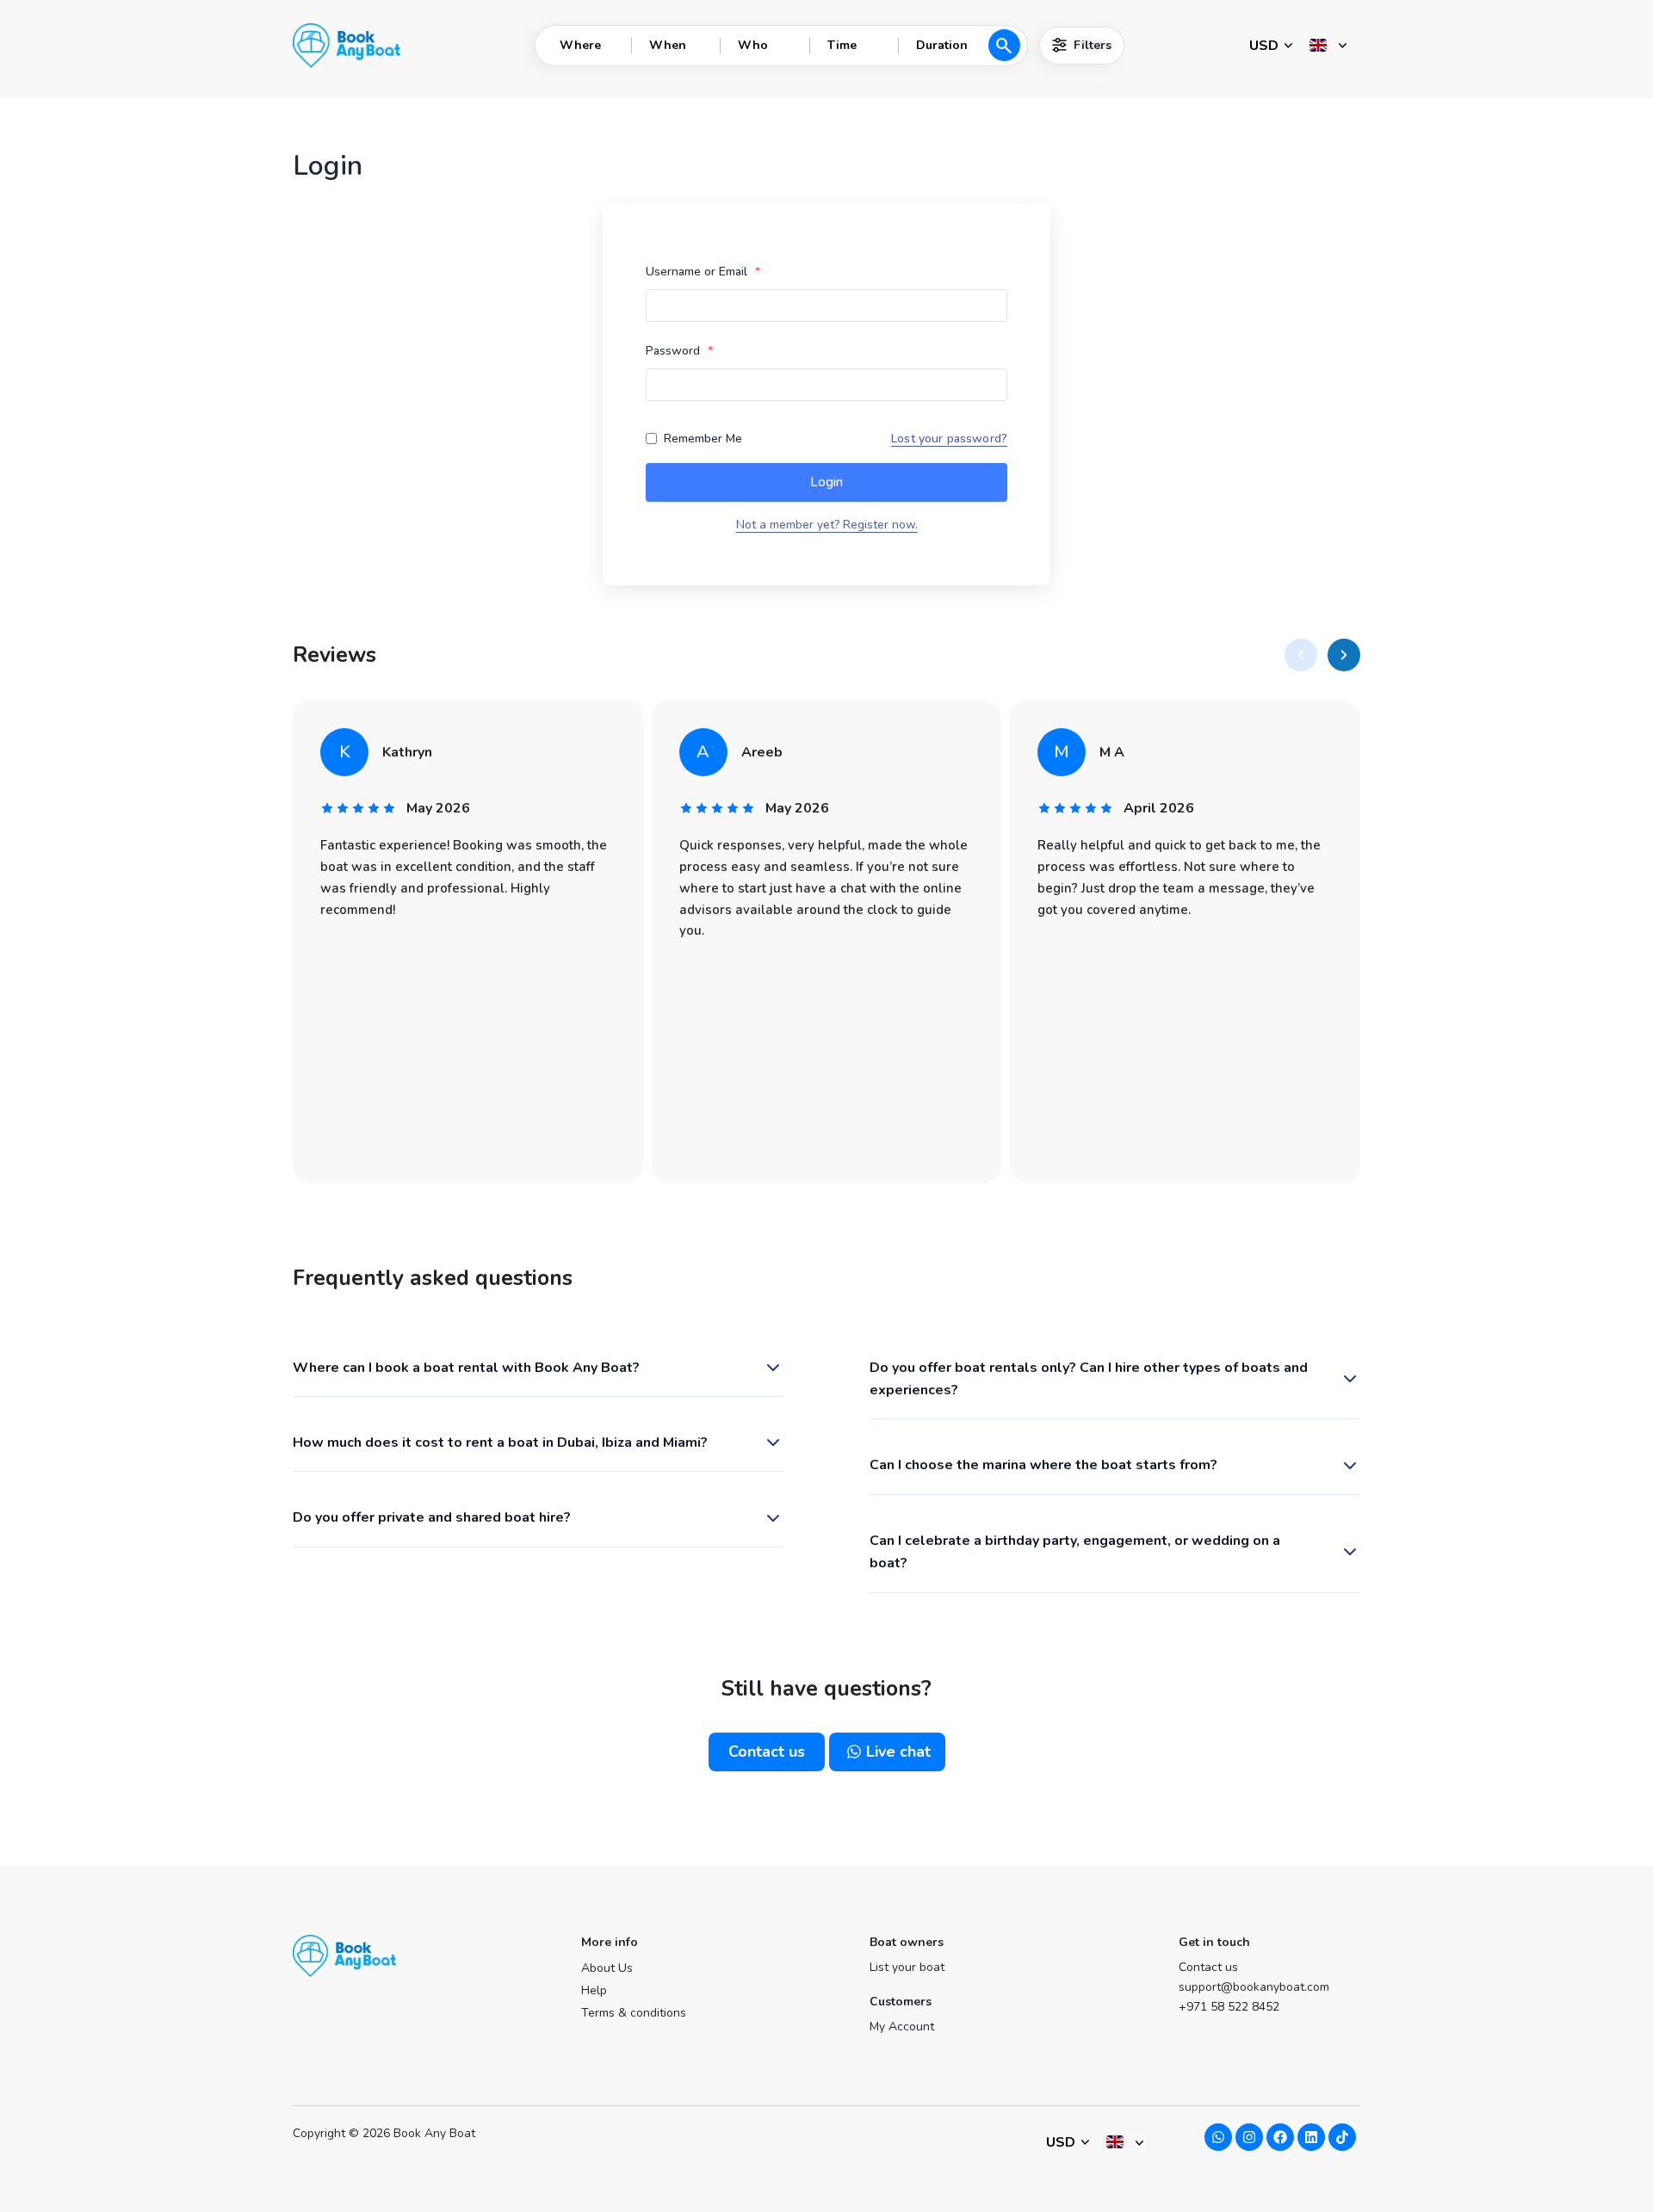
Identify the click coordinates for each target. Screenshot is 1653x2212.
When (668, 45)
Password (679, 351)
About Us (607, 1968)
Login (826, 482)
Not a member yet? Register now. (827, 525)
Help (594, 1990)
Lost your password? (949, 439)
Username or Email (703, 272)
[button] (1301, 655)
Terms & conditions (634, 2013)
